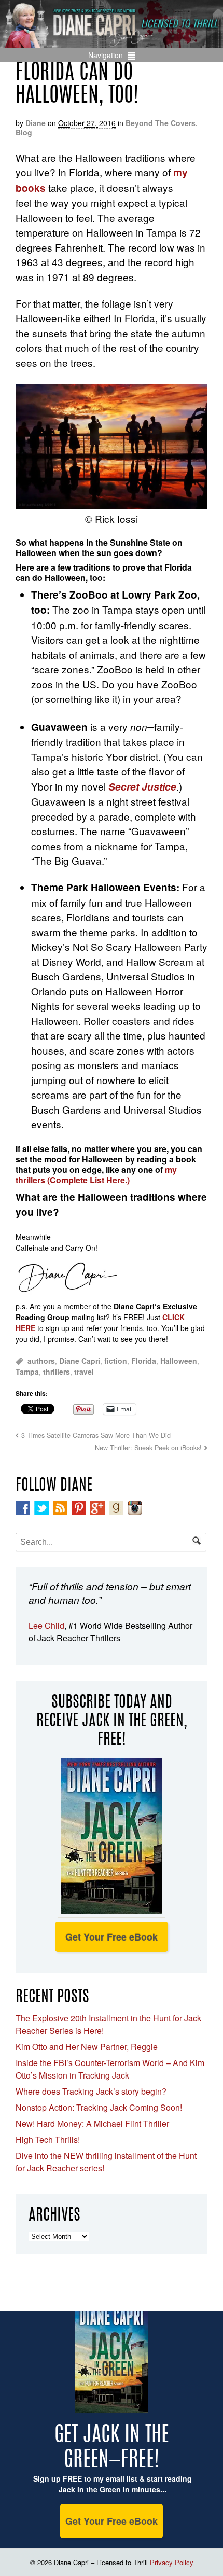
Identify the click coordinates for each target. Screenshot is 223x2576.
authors (41, 1361)
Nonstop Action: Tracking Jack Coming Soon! (99, 2107)
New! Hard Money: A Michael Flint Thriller (92, 2123)
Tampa (27, 1372)
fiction (116, 1361)
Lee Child (46, 1625)
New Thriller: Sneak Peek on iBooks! (148, 1448)
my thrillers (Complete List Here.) (96, 1175)
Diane (36, 123)
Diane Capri (80, 1361)
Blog (24, 132)
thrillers (57, 1372)
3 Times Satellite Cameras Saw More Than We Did (96, 1435)
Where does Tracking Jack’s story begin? (91, 2091)
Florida (144, 1361)
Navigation (106, 55)
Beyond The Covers (161, 123)
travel (84, 1372)
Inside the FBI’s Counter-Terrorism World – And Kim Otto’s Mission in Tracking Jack (110, 2069)
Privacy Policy (172, 2562)
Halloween (179, 1361)
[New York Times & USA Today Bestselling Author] (112, 42)
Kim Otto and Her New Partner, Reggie (87, 2047)
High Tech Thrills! (48, 2139)
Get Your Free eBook (112, 1937)
